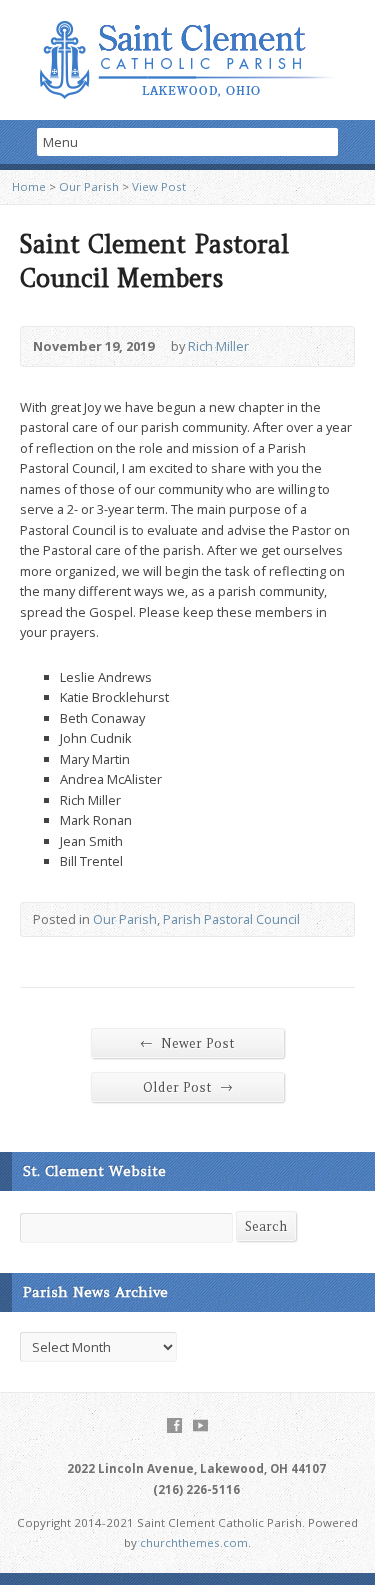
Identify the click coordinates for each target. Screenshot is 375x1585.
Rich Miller (218, 346)
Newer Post (187, 1043)
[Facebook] (174, 1425)
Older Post (188, 1087)
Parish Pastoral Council (231, 919)
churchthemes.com (194, 1542)
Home (29, 186)
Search (266, 1226)
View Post (159, 186)
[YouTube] (200, 1425)
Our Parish (89, 186)
